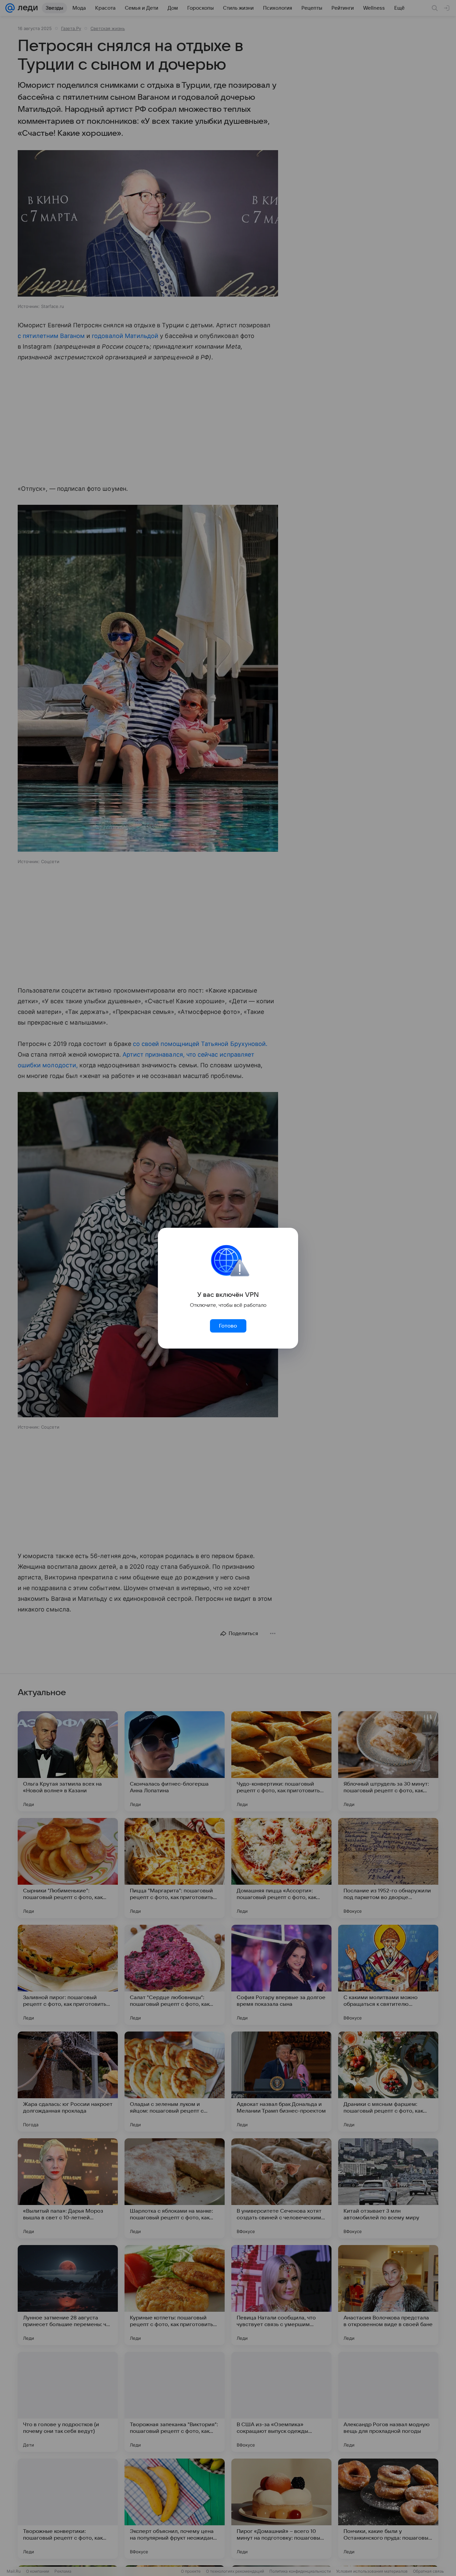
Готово (228, 1326)
